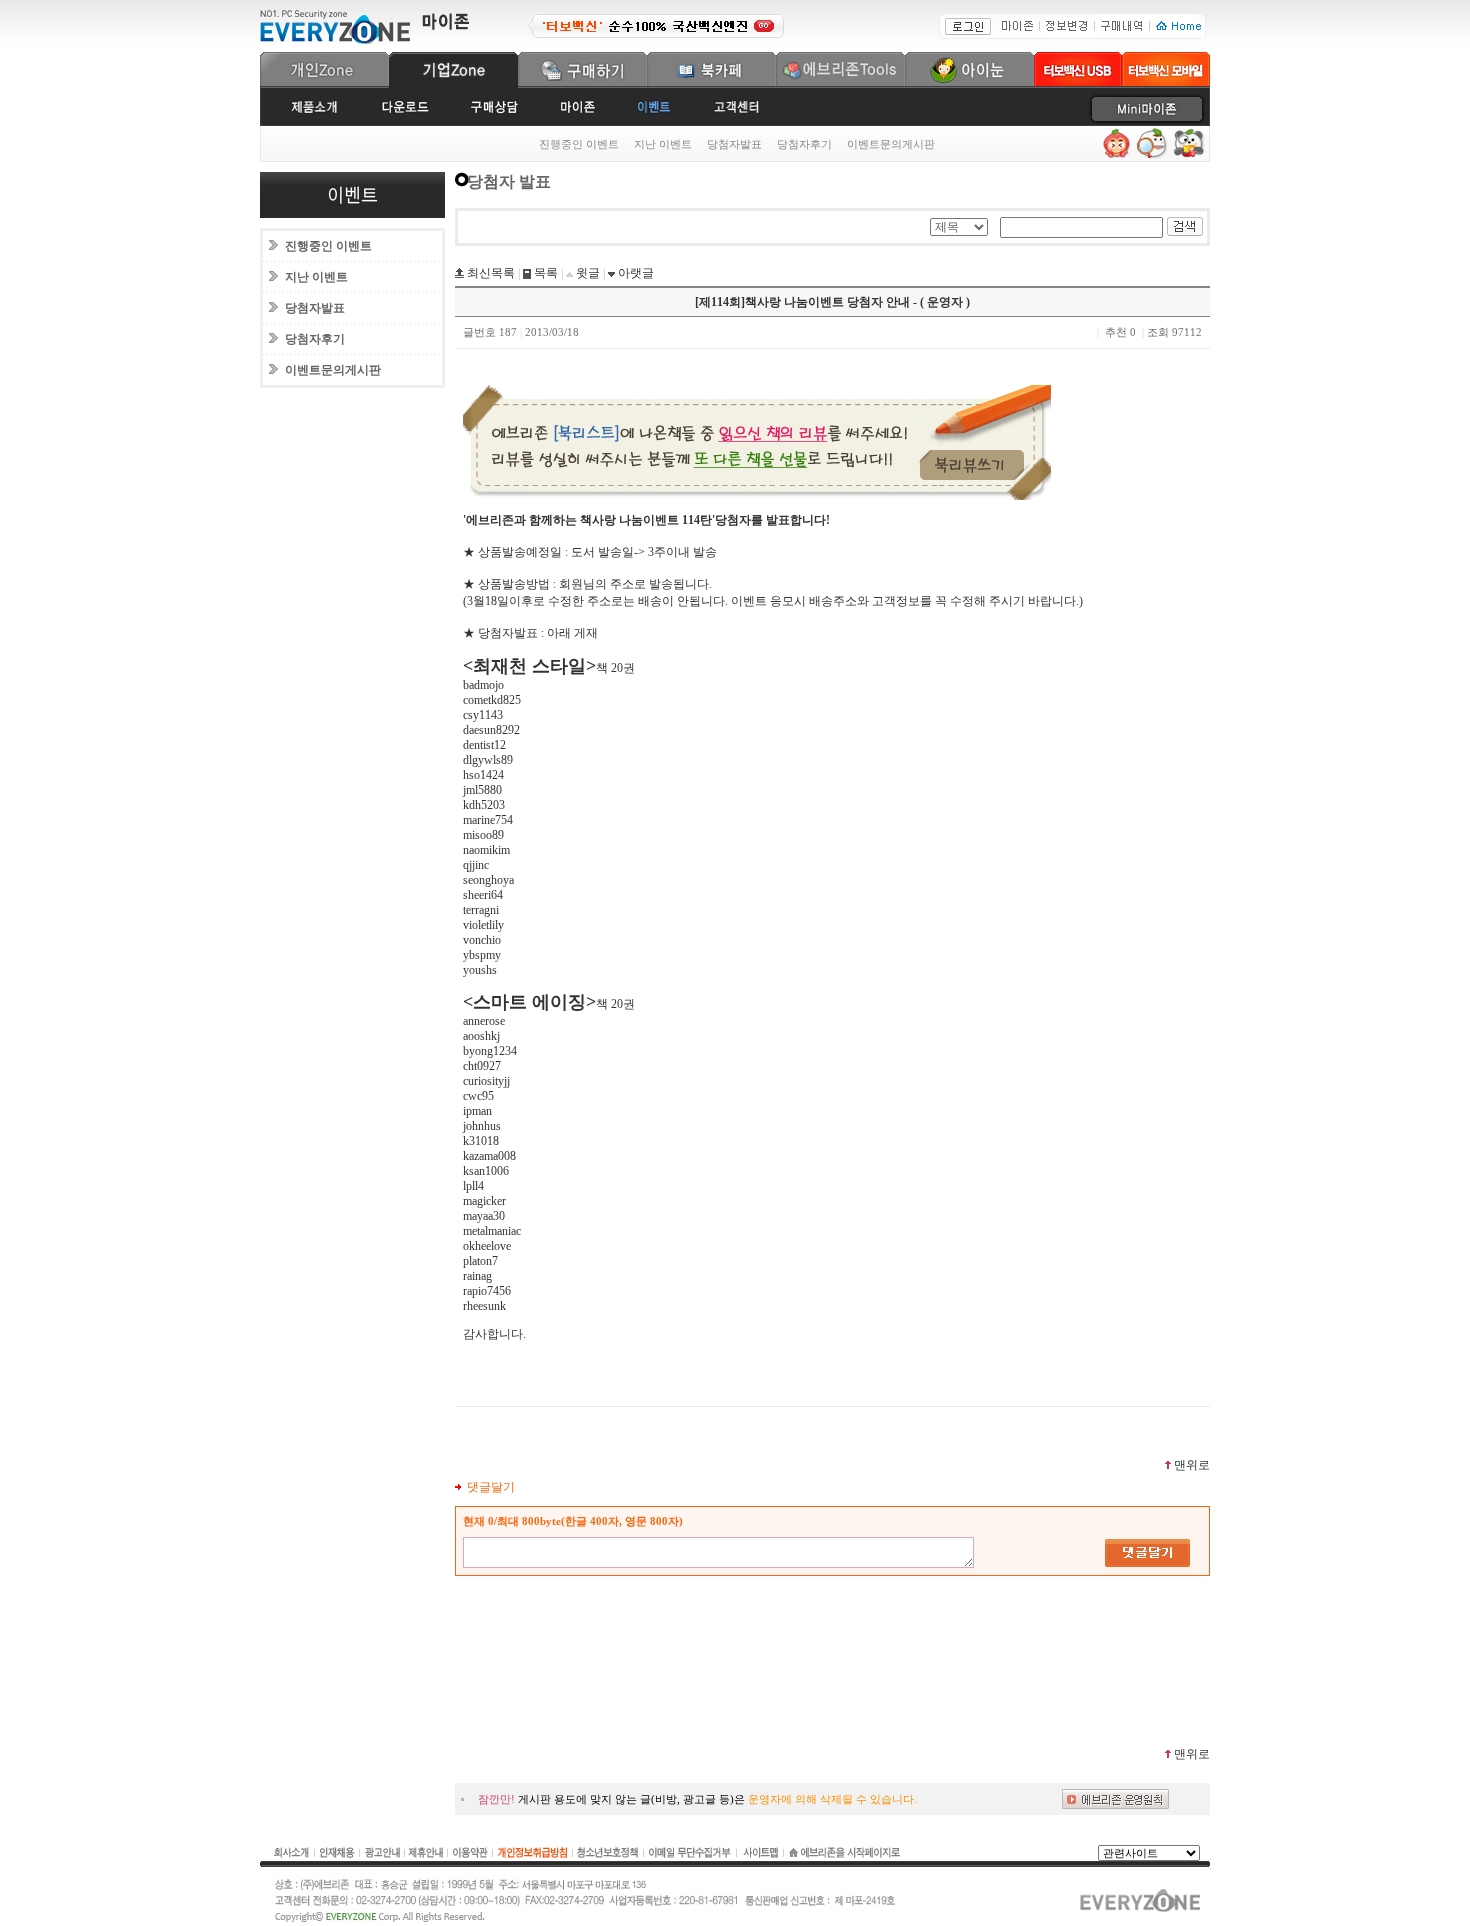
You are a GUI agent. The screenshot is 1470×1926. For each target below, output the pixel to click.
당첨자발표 (734, 144)
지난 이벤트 (663, 144)
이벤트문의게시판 (891, 144)
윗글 (586, 273)
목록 (544, 273)
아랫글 (634, 273)
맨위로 (1192, 1465)
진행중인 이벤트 (579, 144)
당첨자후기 (804, 144)
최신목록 (489, 273)
